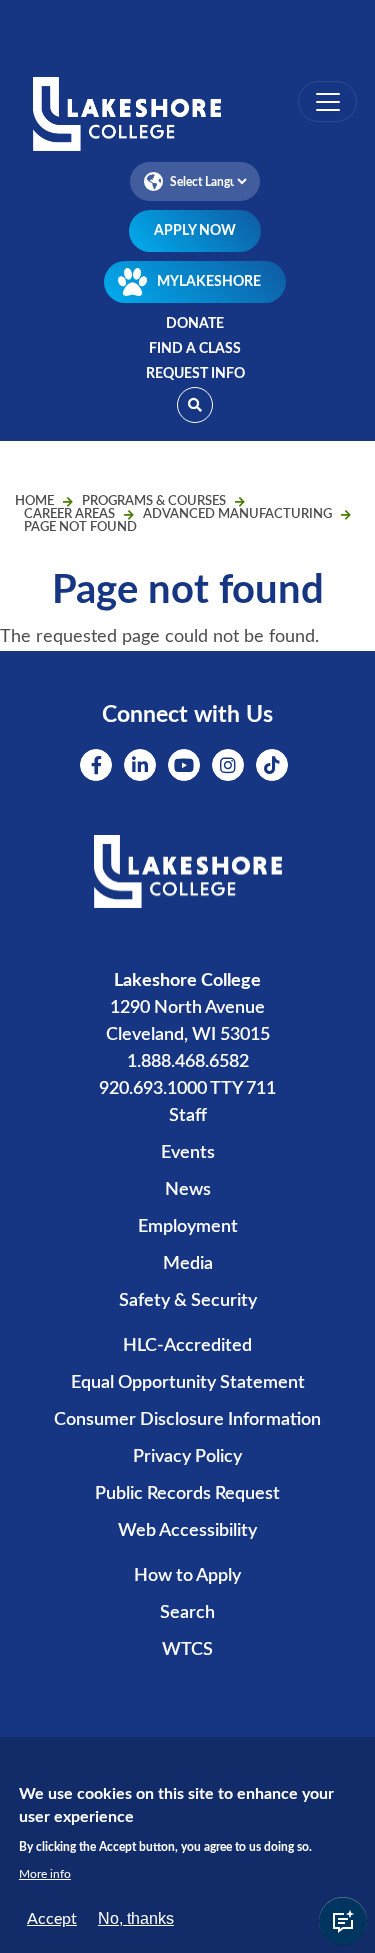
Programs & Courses (154, 501)
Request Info (195, 374)
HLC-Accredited (187, 1346)
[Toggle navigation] (327, 101)
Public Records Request (187, 1494)
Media (188, 1264)
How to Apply (187, 1576)
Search (187, 1613)
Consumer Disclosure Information (187, 1420)
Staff (188, 1116)
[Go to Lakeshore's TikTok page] (272, 765)
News (188, 1190)
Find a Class (195, 349)
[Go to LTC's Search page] (195, 405)
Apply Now (195, 231)
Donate (195, 324)
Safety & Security (188, 1301)
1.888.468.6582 (188, 1062)
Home (34, 501)
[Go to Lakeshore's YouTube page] (184, 765)
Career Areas (69, 514)
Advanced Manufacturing (237, 514)
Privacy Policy (187, 1457)
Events (188, 1153)
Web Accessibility (187, 1531)
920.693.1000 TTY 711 (187, 1089)
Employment (188, 1227)
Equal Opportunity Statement (188, 1383)
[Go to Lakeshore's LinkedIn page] (140, 765)
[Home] (187, 116)
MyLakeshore (209, 282)
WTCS (187, 1650)
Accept (52, 1919)
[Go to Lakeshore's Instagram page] (228, 765)
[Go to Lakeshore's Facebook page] (96, 765)
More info (45, 1874)
